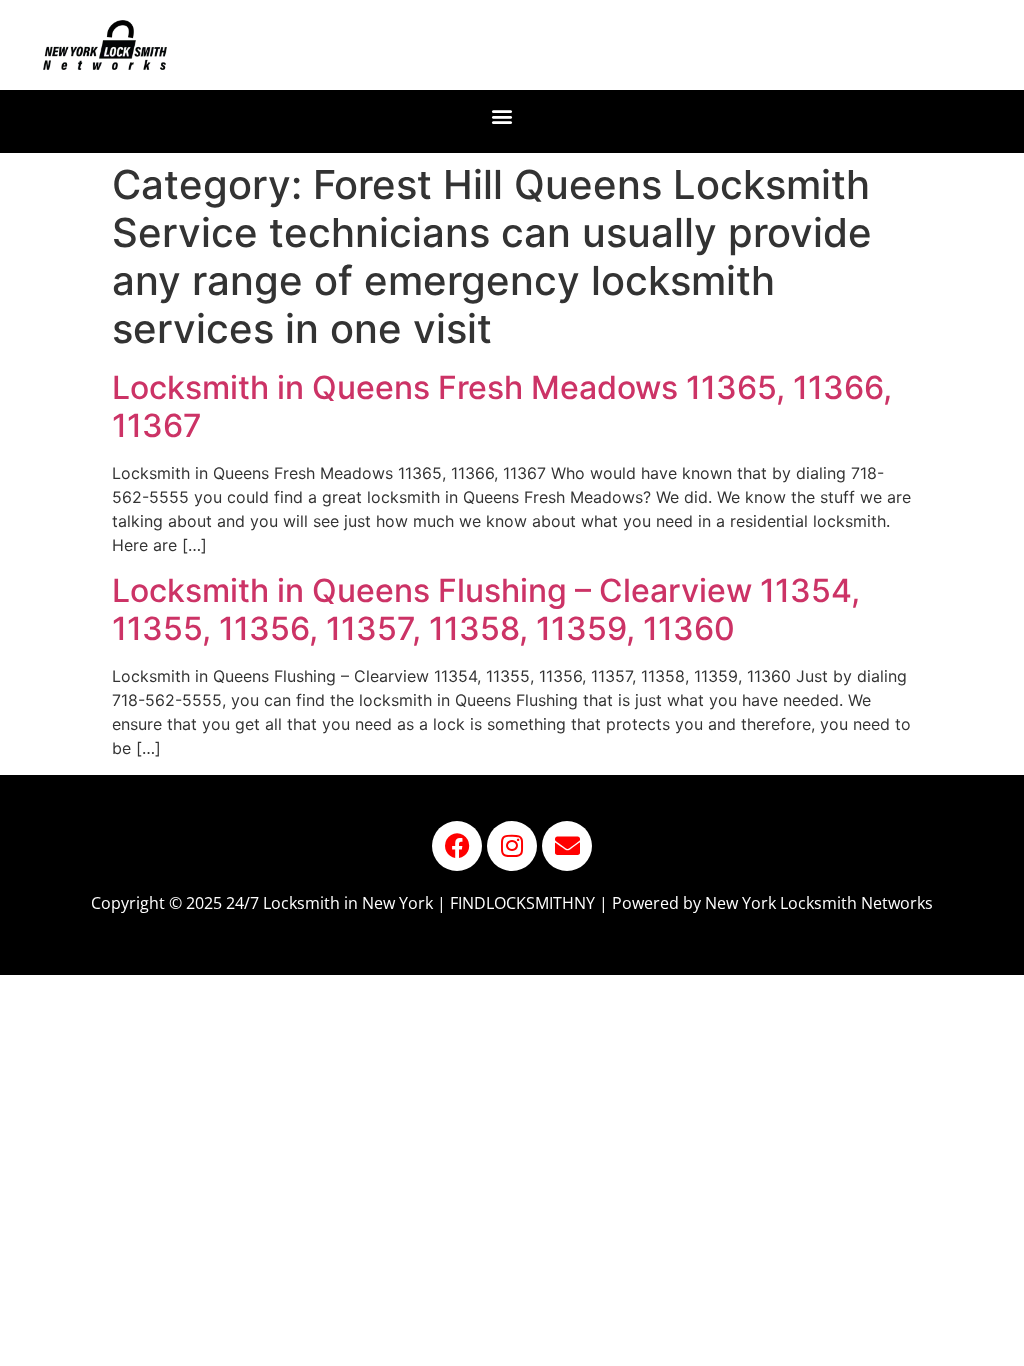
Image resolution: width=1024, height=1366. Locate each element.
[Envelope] (567, 846)
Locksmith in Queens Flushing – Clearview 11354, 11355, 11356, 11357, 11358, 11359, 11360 (486, 609)
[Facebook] (457, 846)
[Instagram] (512, 846)
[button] (502, 116)
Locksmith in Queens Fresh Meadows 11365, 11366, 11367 (502, 406)
